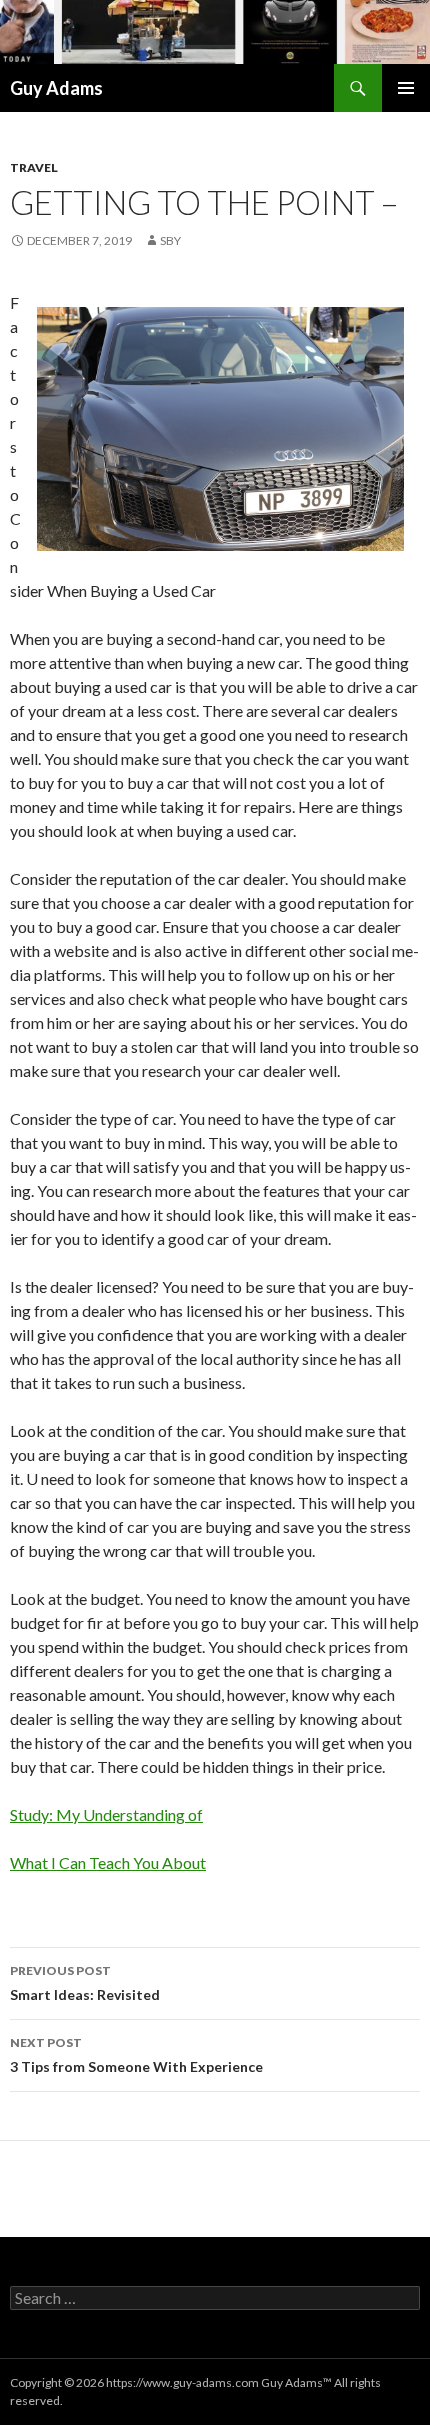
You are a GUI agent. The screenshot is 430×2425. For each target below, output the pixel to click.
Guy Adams (56, 88)
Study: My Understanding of (106, 1814)
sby (170, 240)
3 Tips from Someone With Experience (136, 2055)
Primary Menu (406, 88)
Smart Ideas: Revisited (85, 1983)
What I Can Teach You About (108, 1862)
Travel (34, 167)
